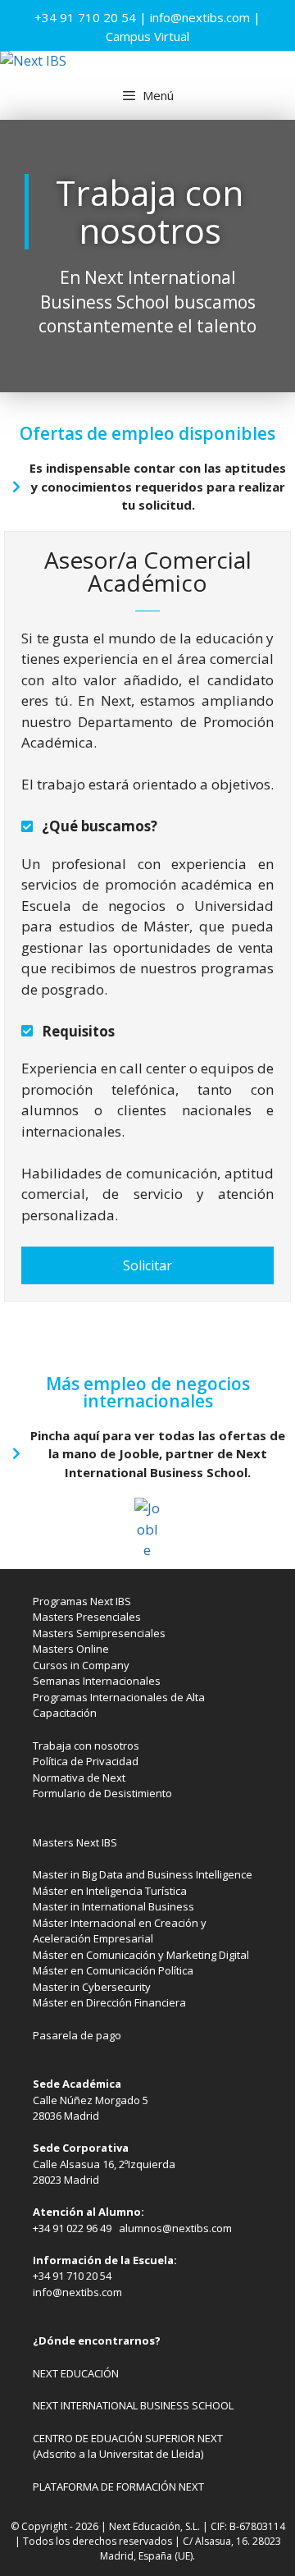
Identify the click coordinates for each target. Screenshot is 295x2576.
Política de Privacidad (86, 1761)
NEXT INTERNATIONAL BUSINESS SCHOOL (133, 2405)
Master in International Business (113, 1906)
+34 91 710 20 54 (85, 17)
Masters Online (71, 1649)
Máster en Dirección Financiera (109, 2002)
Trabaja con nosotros (86, 1746)
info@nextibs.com (200, 17)
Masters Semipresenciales (99, 1633)
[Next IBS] (33, 61)
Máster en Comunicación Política (113, 1970)
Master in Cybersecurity (92, 1987)
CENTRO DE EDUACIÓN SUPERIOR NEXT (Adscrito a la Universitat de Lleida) (128, 2446)
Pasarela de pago (77, 2035)
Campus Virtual (147, 36)
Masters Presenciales (87, 1617)
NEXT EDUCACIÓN (76, 2373)
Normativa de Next (79, 1778)
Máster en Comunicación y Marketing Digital (141, 1955)
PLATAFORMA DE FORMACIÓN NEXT (118, 2487)
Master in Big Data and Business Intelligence (143, 1874)
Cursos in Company (81, 1665)
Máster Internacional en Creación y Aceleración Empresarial (120, 1931)
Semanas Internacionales (97, 1681)
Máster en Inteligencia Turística (110, 1891)
